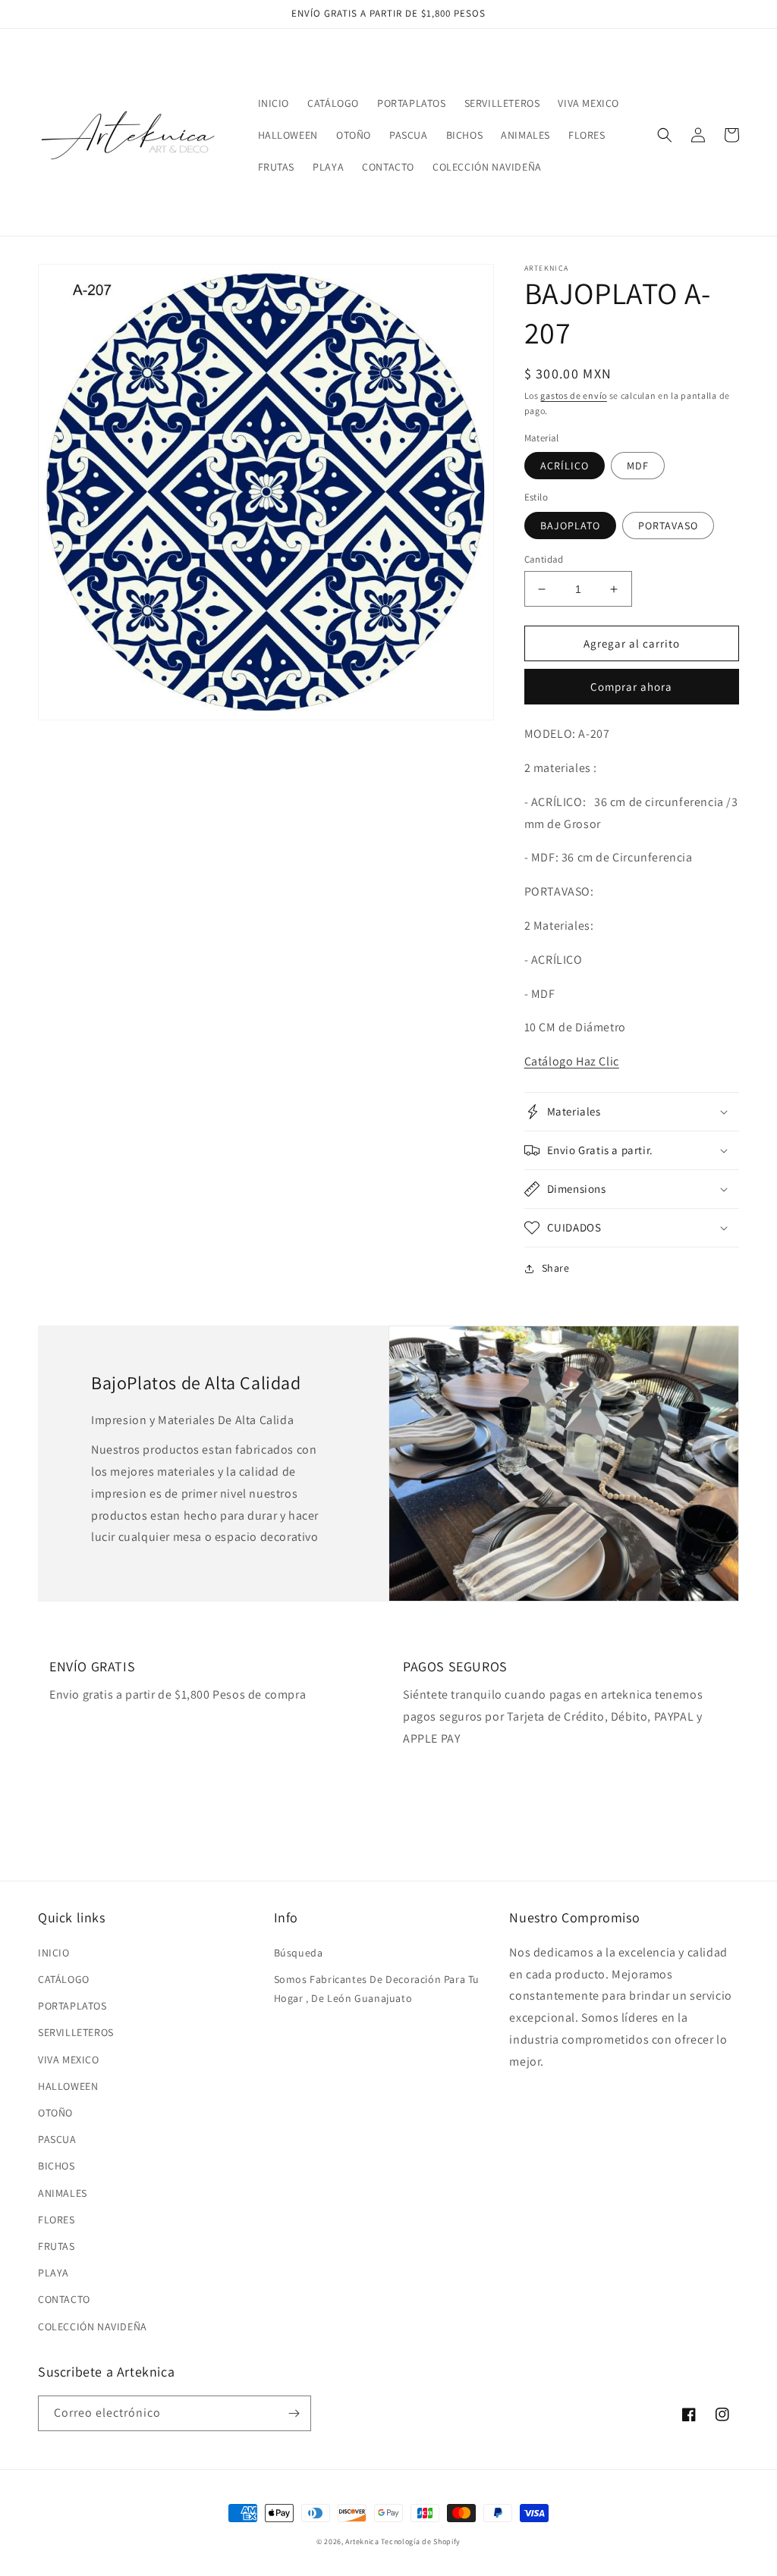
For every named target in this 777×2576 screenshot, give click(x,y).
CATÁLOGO (64, 1979)
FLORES (57, 2220)
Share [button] (556, 1268)
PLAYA (53, 2273)
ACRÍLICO (565, 466)
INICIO (54, 1953)
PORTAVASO (668, 526)
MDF (638, 466)
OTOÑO (55, 2113)
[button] (665, 135)
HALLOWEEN (68, 2086)
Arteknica (362, 2541)
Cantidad (544, 559)
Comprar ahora (631, 687)
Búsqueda (299, 1953)
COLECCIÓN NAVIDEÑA (93, 2327)
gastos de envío (574, 395)
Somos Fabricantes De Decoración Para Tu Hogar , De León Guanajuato (377, 1989)
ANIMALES (63, 2193)
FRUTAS (57, 2246)
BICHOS (57, 2166)
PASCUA (57, 2139)
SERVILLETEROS (76, 2032)
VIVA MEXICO (69, 2060)
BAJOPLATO (570, 526)
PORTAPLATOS (72, 2006)
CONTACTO (64, 2299)
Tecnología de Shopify (421, 2541)
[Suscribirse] (294, 2413)
